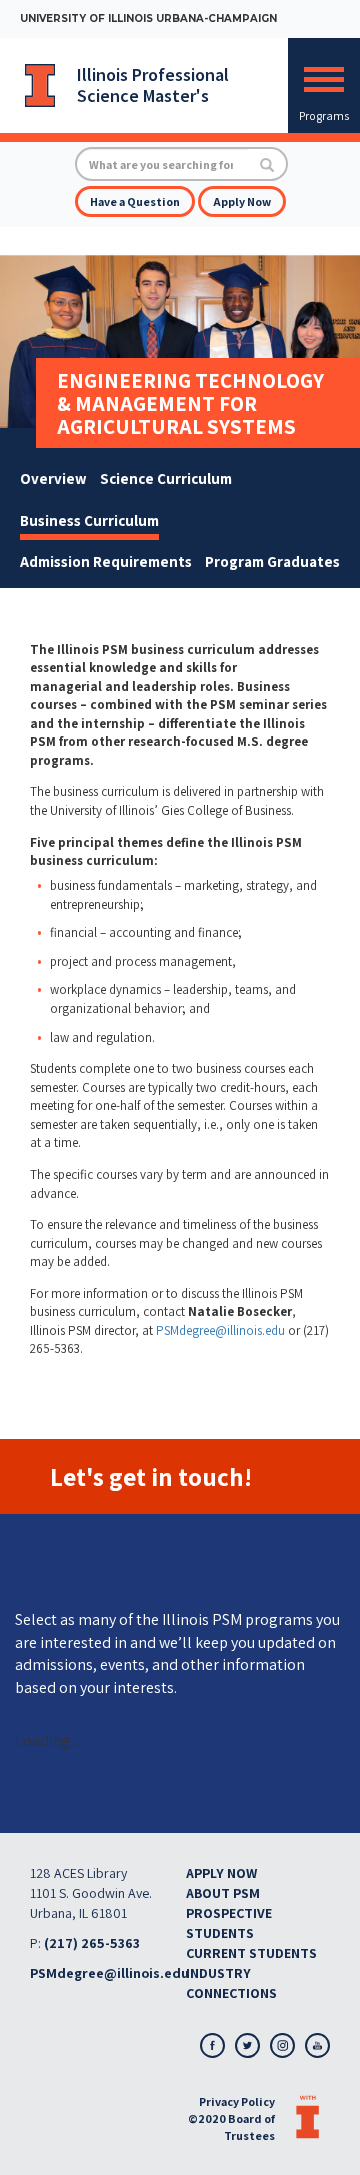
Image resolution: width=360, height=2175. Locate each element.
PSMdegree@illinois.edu (220, 1330)
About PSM (223, 1893)
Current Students (251, 1953)
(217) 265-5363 (92, 1943)
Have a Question (135, 201)
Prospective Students (229, 1923)
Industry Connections (231, 1983)
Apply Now (242, 201)
